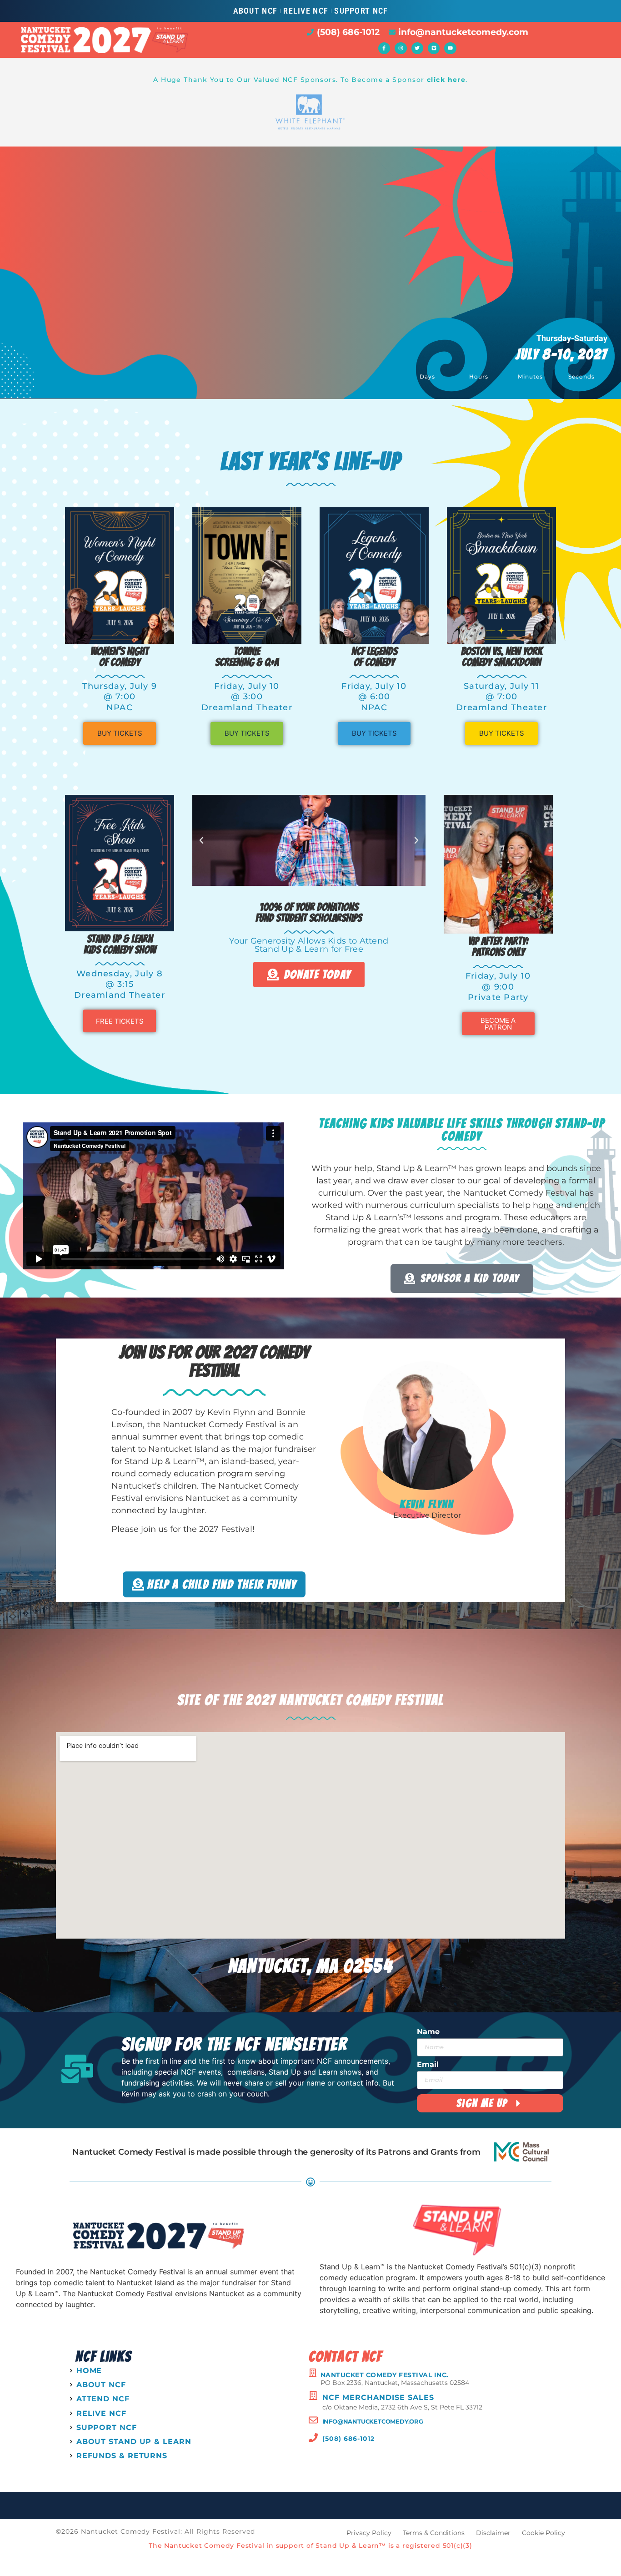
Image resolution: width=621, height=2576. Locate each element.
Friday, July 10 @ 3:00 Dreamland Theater (247, 697)
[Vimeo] (434, 48)
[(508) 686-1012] (313, 2438)
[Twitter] (417, 48)
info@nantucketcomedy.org (373, 2421)
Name (428, 2032)
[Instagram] (401, 48)
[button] (201, 840)
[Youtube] (450, 48)
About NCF (255, 11)
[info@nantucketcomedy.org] (313, 2420)
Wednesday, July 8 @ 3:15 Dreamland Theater (120, 984)
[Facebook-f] (384, 48)
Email (428, 2065)
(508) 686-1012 (348, 2439)
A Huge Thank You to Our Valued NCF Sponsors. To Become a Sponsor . (310, 80)
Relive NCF (306, 11)
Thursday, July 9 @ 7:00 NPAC (120, 697)
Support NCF (361, 11)
